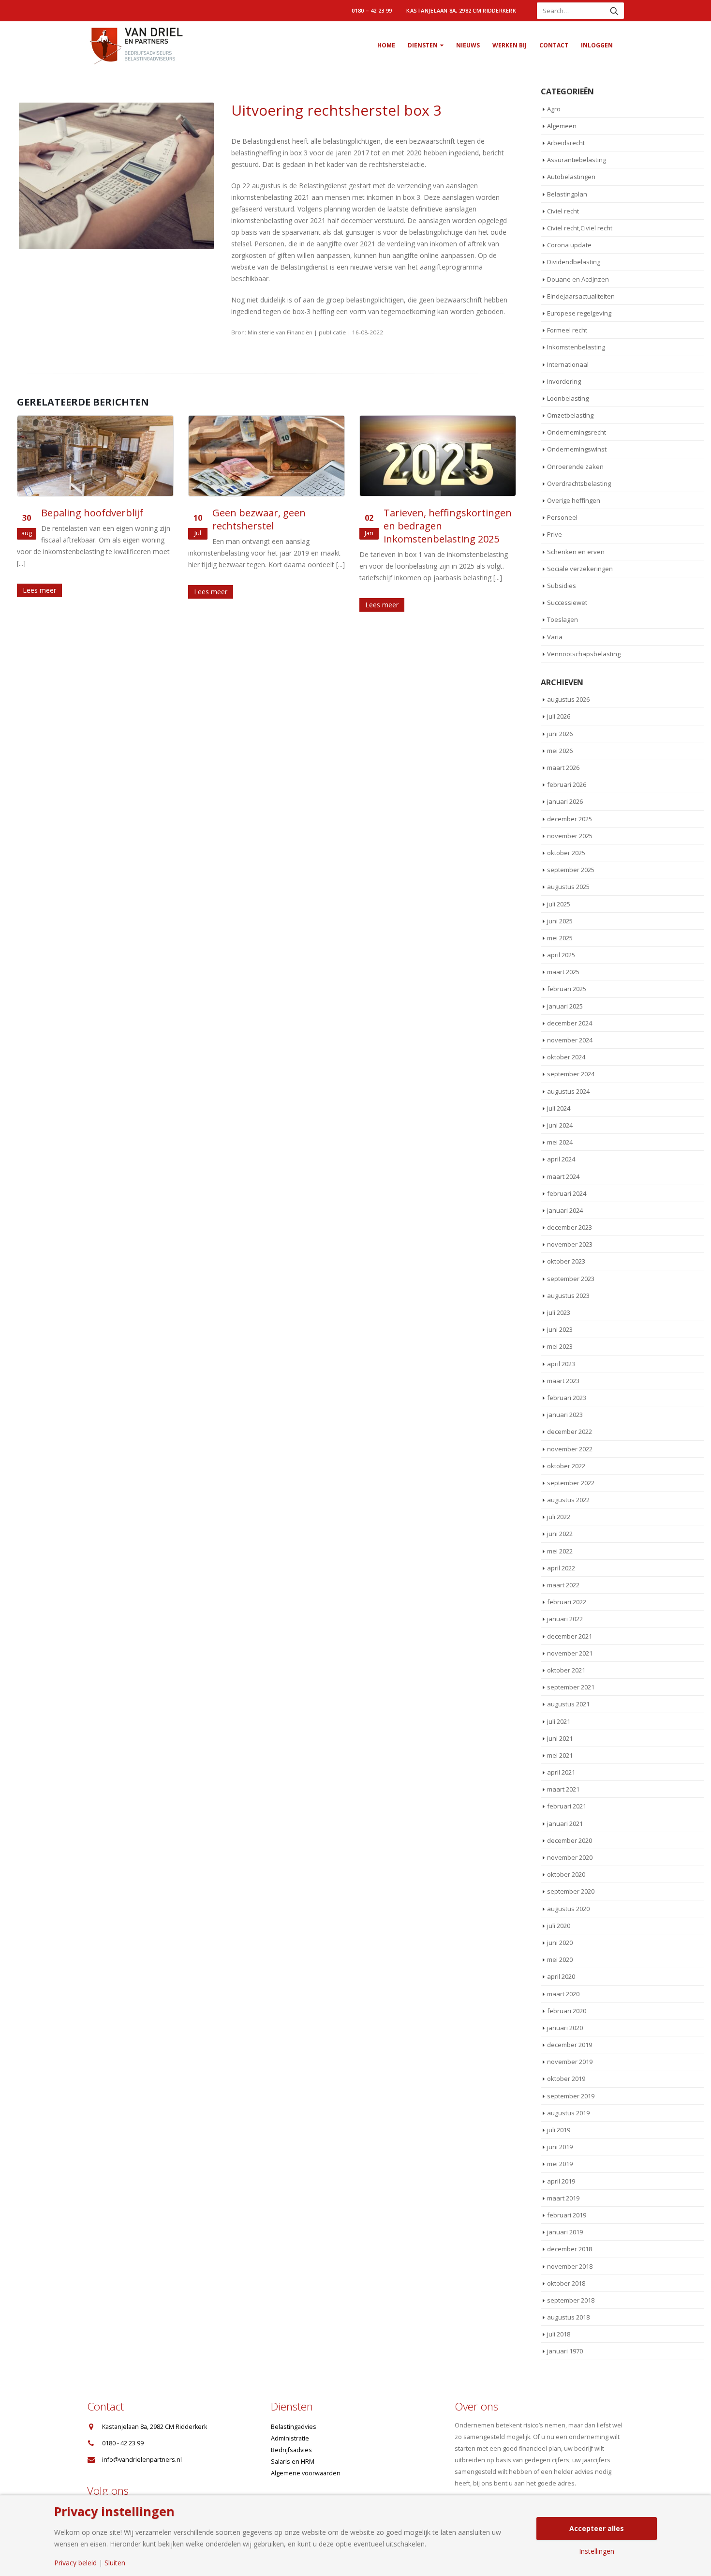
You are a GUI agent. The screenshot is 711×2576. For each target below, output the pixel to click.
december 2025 (570, 819)
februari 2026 (567, 784)
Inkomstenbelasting (576, 347)
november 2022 (570, 1449)
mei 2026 (560, 751)
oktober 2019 (566, 2079)
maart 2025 (563, 972)
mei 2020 (560, 1959)
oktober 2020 (566, 1874)
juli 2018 (559, 2334)
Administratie (290, 2438)
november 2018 (570, 2266)
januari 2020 (565, 2028)
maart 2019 (563, 2198)
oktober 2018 (566, 2283)
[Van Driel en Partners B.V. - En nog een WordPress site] (135, 45)
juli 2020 (559, 1926)
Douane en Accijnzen (578, 279)
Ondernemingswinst (577, 449)
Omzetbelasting (570, 415)
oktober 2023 (566, 1261)
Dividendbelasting (574, 262)
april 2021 (561, 1772)
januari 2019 (565, 2232)
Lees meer (39, 590)
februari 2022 (567, 1602)
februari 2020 (567, 2011)
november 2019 (570, 2062)
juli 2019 (559, 2130)
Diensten (423, 45)
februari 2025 (567, 989)
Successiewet (567, 603)
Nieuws (468, 45)
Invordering (564, 381)
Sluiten (115, 2563)
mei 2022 (560, 1551)
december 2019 (570, 2045)
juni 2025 (560, 921)
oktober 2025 (566, 853)
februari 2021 (567, 1806)
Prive (555, 534)
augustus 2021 (568, 1704)
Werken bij (510, 45)
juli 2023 (559, 1312)
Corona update (569, 245)
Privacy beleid (75, 2563)
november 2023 (570, 1244)
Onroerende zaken (575, 467)
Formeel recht (567, 330)
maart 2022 (563, 1585)
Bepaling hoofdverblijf (92, 513)
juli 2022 (559, 1517)
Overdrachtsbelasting (579, 483)
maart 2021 (563, 1789)
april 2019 (561, 2181)
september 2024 (571, 1074)
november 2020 (570, 1857)
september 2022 (571, 1483)
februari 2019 (567, 2215)
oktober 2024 (566, 1057)
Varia (555, 637)
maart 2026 (563, 768)
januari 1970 (565, 2351)
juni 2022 (560, 1534)
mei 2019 (560, 2164)
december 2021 (570, 1636)
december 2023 (570, 1227)
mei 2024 (560, 1142)
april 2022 (561, 1568)
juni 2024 (560, 1125)
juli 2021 (559, 1721)
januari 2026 (565, 801)
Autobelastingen (571, 177)
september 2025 (571, 870)
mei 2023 (560, 1346)
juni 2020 (560, 1943)
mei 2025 (560, 938)
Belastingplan (567, 194)
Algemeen (562, 126)
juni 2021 (560, 1738)
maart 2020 (563, 1994)
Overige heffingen (574, 500)
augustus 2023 (568, 1296)
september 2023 (571, 1279)
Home (386, 45)
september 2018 (571, 2300)
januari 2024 (565, 1210)
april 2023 (561, 1364)
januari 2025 (565, 1006)
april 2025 (561, 955)
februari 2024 (567, 1193)
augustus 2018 (568, 2317)
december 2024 (570, 1023)
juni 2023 (560, 1329)
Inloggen (597, 45)
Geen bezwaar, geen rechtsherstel (259, 519)
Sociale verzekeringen (580, 569)
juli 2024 (559, 1108)
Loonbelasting (568, 398)
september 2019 (571, 2096)
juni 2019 (560, 2147)
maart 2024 (563, 1176)
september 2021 (571, 1687)
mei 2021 (560, 1755)
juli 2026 (559, 716)
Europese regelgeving (579, 313)
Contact (554, 45)
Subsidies (562, 586)
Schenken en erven (576, 552)
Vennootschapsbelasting (584, 654)
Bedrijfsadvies (291, 2450)
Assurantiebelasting (577, 160)
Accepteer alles (597, 2528)
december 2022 (570, 1431)
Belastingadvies (294, 2427)
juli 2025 (559, 904)
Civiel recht (563, 211)
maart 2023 (563, 1381)
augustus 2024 (568, 1091)
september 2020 (571, 1891)
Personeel (562, 517)
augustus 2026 (568, 699)
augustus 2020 (568, 1909)
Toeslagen (563, 619)
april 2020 (561, 1976)
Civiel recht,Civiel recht (580, 228)
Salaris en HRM (293, 2462)
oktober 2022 (566, 1466)
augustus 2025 (568, 887)
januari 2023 (565, 1415)
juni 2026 (560, 734)
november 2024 (570, 1040)
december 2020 (570, 1840)
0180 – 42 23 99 (372, 10)
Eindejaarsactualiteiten (581, 296)
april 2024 (561, 1159)
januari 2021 (565, 1823)
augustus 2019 (568, 2113)
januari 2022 (565, 1619)
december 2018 (570, 2249)
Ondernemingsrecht (577, 432)
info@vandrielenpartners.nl (142, 2460)
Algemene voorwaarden (306, 2473)
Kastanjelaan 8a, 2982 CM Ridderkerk (461, 10)
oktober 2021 (566, 1670)
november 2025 (570, 836)
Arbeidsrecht (566, 143)
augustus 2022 (568, 1500)
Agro (554, 109)
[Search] (614, 11)
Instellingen (597, 2551)
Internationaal (568, 364)
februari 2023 (567, 1398)
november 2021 (570, 1653)
